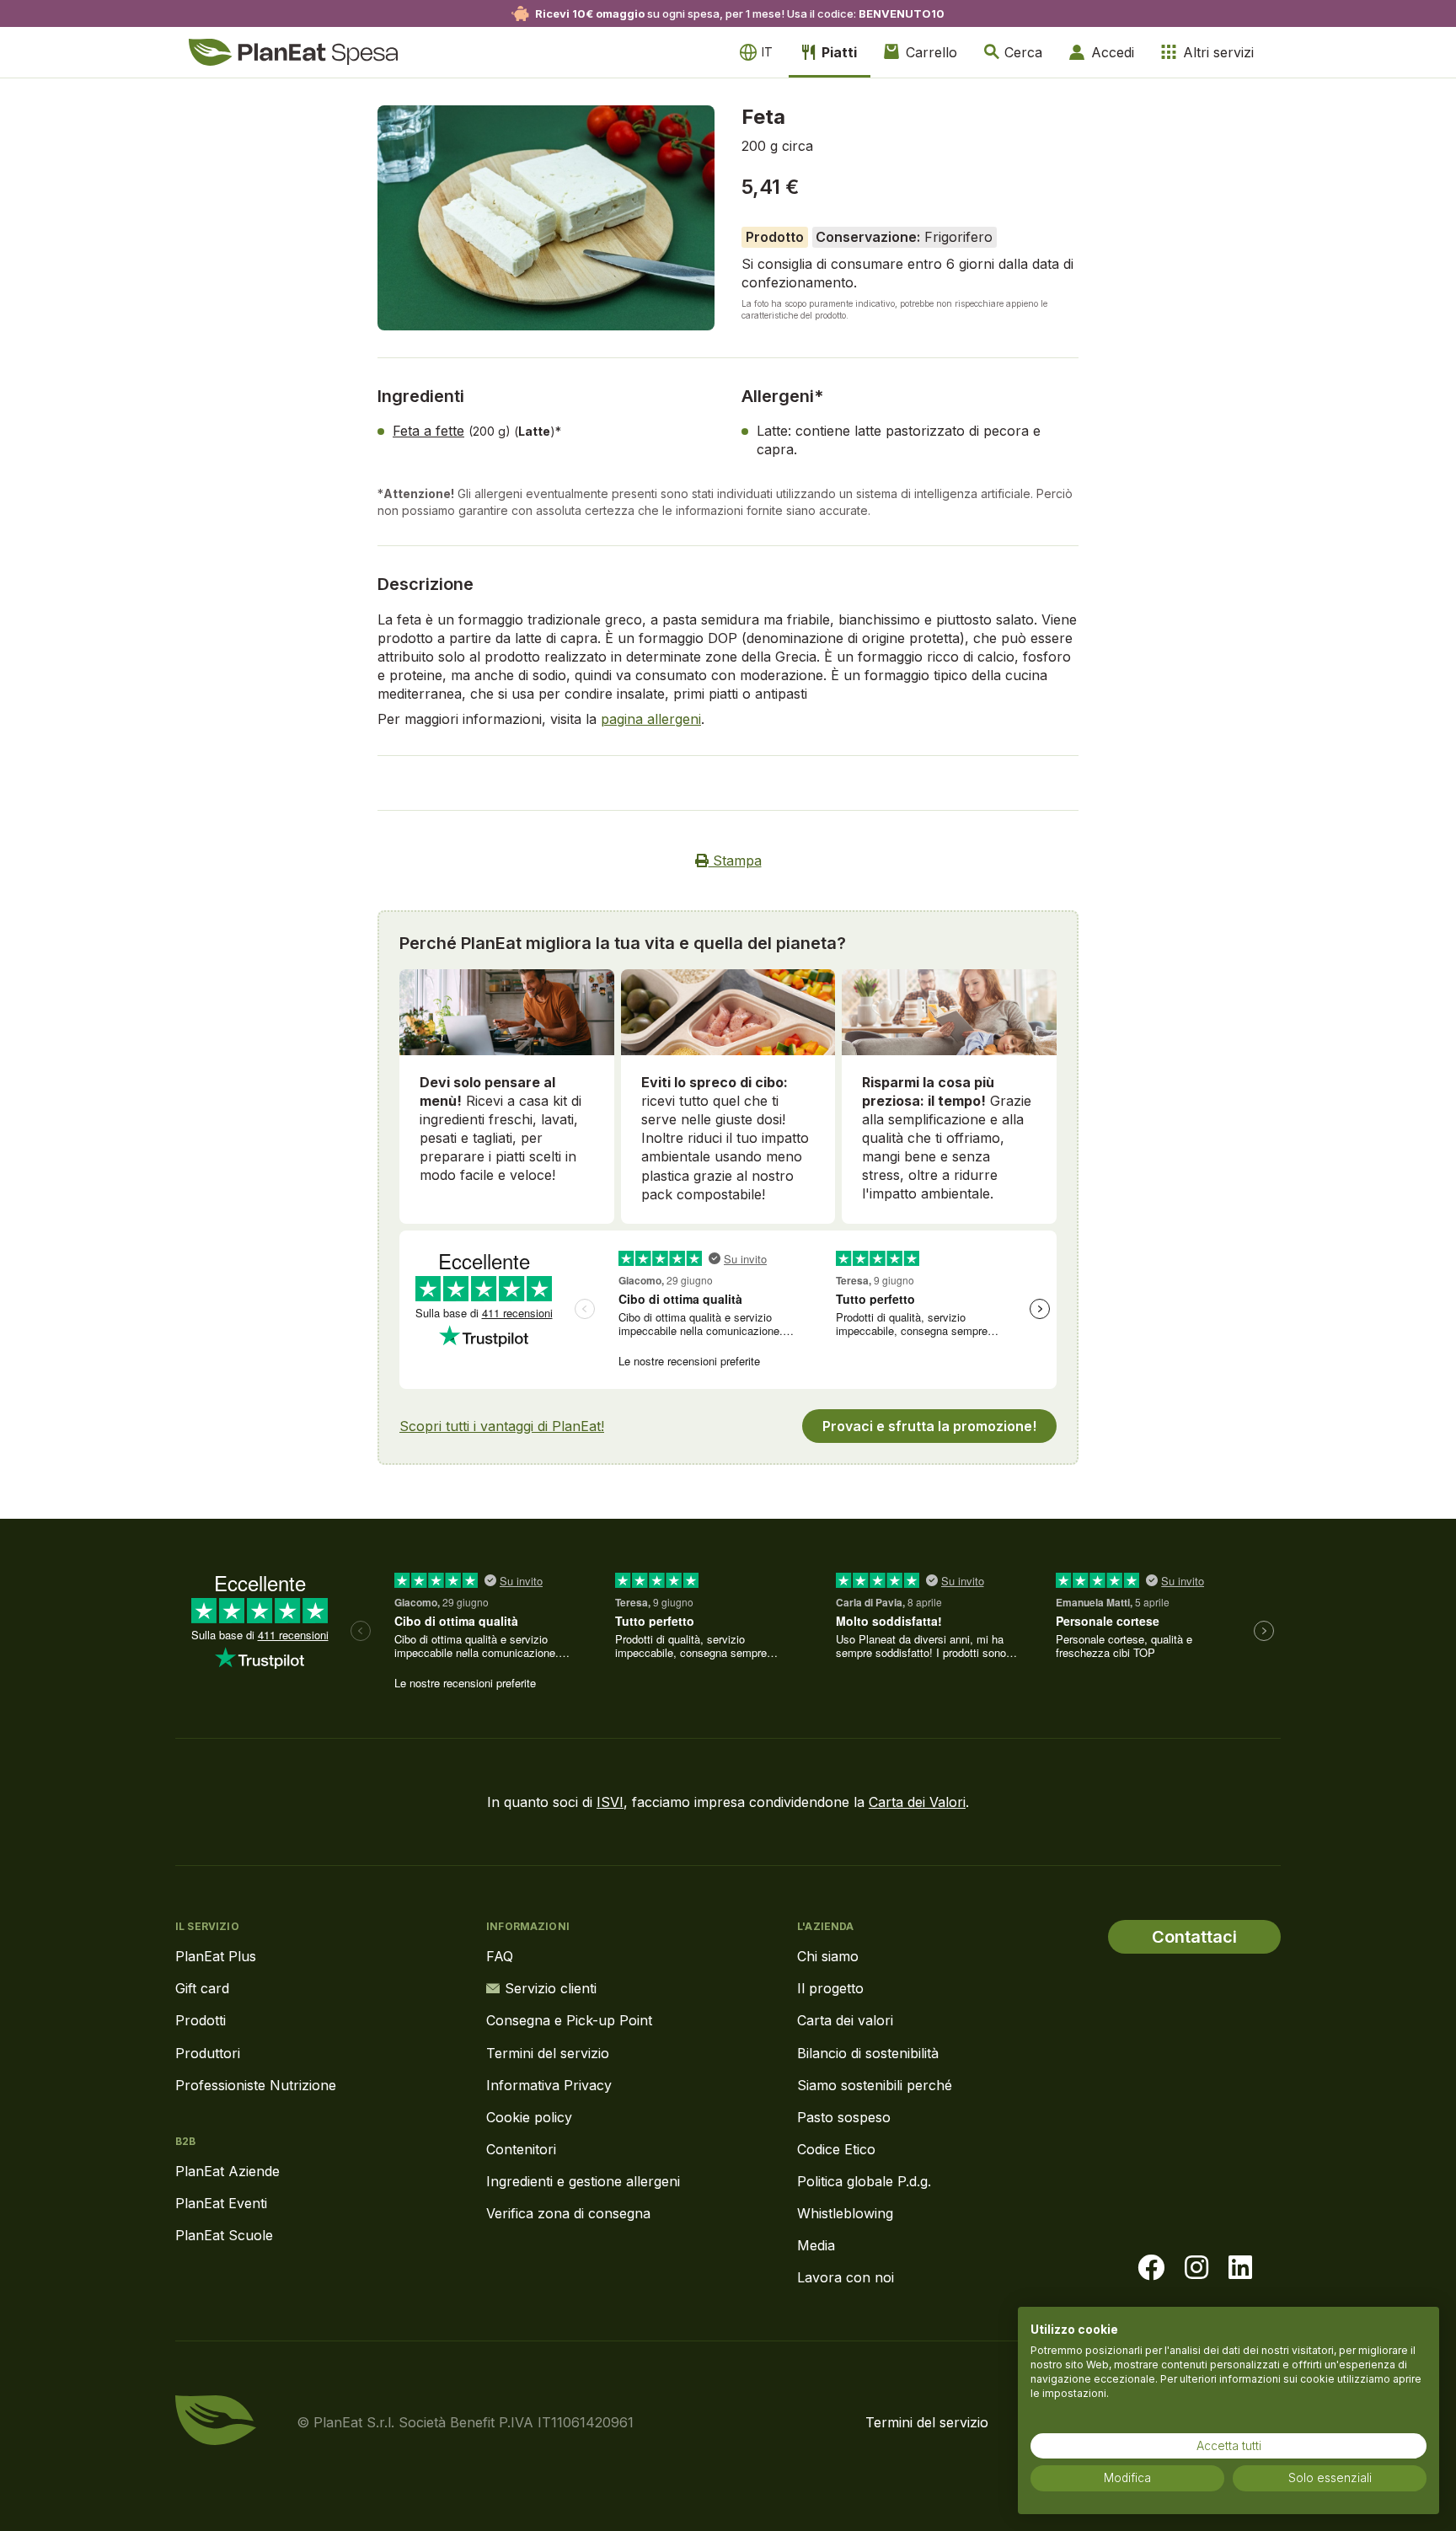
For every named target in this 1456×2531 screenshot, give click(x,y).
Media (816, 2245)
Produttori (208, 2053)
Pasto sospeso (844, 2117)
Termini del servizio (548, 2053)
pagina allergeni (651, 719)
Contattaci (1194, 1937)
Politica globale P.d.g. (864, 2181)
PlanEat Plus (216, 1956)
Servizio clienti (551, 1988)
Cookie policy (529, 2117)
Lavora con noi (846, 2277)
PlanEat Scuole (224, 2235)
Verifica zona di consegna (568, 2213)
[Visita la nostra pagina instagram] (1196, 2268)
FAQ (500, 1956)
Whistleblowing (845, 2213)
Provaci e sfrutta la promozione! (929, 1426)
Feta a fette (428, 431)
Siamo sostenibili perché (875, 2085)
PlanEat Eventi (221, 2203)
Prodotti (201, 2020)
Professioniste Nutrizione (256, 2085)
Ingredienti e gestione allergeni (583, 2181)
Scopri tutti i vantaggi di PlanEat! (502, 1426)
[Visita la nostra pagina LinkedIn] (1240, 2268)
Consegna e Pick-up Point (569, 2020)
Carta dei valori (845, 2020)
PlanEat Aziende (227, 2171)
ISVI (610, 1802)
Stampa (735, 861)
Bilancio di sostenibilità (868, 2053)
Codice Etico (836, 2149)
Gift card (202, 1988)
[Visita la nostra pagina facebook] (1151, 2268)
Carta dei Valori (917, 1802)
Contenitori (521, 2149)
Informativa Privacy (549, 2085)
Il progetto (830, 1988)
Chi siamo (828, 1956)
